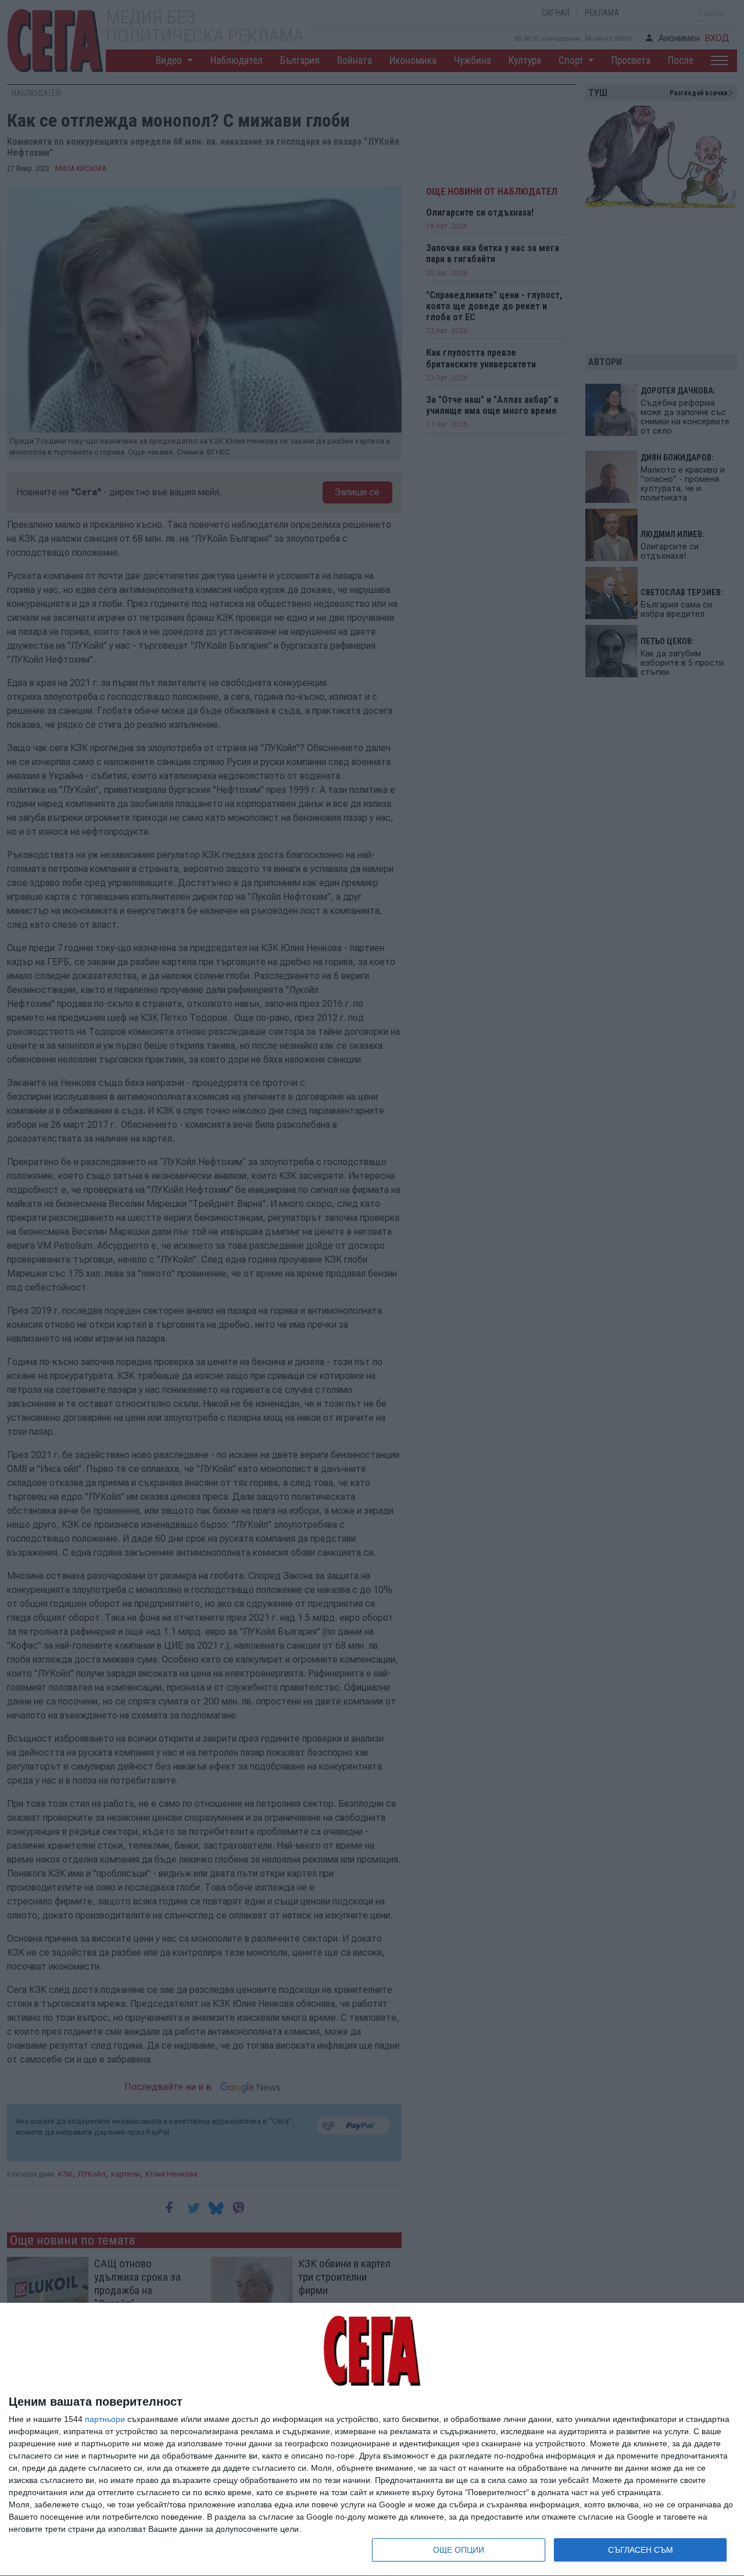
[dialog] (372, 2440)
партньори (105, 2419)
